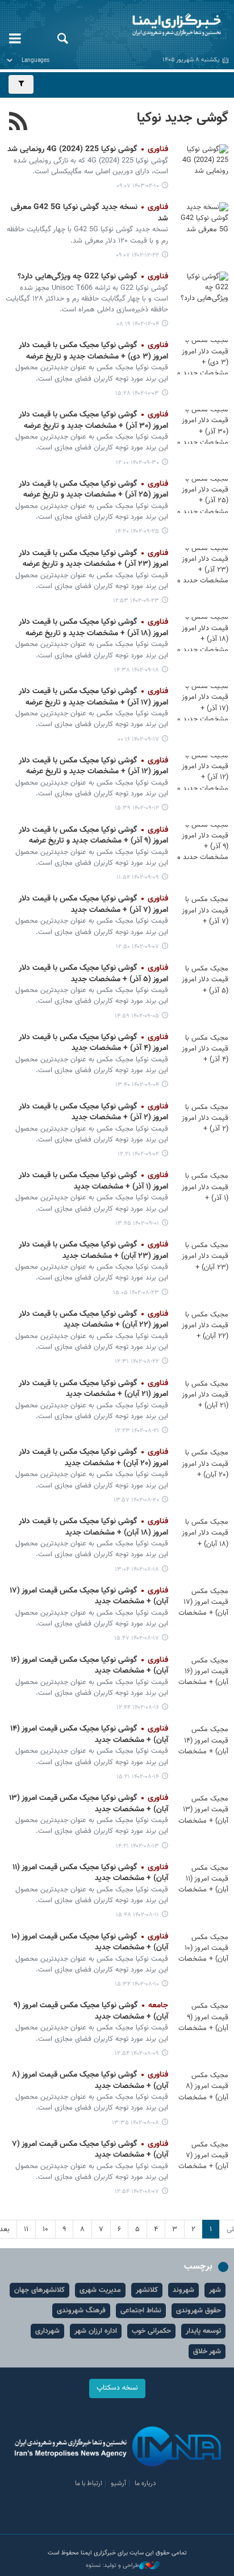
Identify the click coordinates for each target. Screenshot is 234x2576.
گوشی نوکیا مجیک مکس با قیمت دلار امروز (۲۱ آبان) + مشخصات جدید (93, 1389)
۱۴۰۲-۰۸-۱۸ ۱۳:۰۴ (137, 1570)
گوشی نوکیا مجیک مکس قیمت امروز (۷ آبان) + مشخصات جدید (90, 2150)
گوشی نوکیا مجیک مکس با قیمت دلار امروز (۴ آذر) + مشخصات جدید (93, 1043)
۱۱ (26, 2229)
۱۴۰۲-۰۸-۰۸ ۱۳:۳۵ (135, 2123)
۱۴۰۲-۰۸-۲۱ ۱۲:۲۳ (137, 1431)
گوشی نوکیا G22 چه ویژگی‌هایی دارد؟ (93, 277)
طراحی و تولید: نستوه (112, 2566)
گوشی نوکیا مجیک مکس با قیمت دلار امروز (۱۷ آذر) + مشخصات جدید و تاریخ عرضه (93, 697)
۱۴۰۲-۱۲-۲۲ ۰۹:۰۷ (137, 255)
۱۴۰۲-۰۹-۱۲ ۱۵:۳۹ (137, 808)
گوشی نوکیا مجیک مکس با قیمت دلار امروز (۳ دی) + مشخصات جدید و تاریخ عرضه (93, 351)
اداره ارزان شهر (96, 2331)
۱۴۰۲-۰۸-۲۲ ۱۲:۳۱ (137, 1362)
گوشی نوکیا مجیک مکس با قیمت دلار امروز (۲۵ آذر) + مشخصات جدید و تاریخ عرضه (93, 490)
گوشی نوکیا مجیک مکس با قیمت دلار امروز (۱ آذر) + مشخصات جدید (93, 1181)
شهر (215, 2290)
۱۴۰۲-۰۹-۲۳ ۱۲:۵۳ (136, 601)
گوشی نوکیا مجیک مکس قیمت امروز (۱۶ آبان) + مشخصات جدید (89, 1666)
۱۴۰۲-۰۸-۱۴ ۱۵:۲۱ (138, 1777)
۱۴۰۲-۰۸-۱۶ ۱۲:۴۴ (138, 1708)
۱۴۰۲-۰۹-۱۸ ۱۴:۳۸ (137, 670)
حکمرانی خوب (151, 2331)
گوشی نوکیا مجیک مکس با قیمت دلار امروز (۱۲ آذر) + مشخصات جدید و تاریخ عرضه (93, 766)
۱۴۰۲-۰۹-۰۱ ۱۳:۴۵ (137, 1224)
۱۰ (45, 2229)
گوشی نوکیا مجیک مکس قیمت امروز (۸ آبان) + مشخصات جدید (90, 2081)
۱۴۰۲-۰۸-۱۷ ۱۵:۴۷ (137, 1638)
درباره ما (145, 2483)
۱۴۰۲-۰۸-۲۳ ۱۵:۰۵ (136, 1293)
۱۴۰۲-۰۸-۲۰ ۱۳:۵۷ (136, 1500)
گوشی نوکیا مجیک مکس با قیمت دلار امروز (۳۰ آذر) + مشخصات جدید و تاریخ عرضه (93, 420)
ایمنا (156, 26)
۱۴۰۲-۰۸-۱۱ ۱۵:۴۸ (137, 1915)
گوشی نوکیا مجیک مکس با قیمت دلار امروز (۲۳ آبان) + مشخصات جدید (93, 1251)
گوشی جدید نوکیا (183, 118)
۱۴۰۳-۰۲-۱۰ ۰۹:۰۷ (138, 186)
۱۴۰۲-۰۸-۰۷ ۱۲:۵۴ (137, 2192)
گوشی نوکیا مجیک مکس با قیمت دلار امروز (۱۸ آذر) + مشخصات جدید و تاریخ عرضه (93, 628)
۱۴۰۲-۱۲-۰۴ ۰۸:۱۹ (138, 324)
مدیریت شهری (100, 2290)
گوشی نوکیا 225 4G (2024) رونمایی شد (88, 149)
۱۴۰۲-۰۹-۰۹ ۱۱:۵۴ (138, 878)
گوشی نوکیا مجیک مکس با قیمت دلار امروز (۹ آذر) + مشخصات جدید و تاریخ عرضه (93, 836)
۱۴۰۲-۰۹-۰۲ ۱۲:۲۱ (138, 1154)
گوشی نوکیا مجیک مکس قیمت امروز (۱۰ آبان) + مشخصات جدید (90, 1943)
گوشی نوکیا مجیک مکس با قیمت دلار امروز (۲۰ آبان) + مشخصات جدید (93, 1458)
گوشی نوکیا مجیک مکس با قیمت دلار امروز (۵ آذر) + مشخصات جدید (93, 974)
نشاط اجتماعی (141, 2311)
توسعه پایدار (203, 2331)
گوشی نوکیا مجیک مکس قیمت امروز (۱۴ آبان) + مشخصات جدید (89, 1735)
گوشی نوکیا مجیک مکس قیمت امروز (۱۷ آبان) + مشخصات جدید (89, 1597)
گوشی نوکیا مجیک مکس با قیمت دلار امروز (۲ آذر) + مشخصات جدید (93, 1112)
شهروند (183, 2290)
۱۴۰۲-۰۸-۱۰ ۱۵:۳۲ (137, 1984)
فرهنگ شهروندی (81, 2311)
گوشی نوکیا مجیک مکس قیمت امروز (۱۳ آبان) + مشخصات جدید (89, 1804)
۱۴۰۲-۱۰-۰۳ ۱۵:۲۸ (137, 393)
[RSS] (18, 123)
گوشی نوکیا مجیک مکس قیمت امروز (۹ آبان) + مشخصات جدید (91, 2011)
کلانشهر (147, 2290)
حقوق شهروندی (199, 2311)
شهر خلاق (207, 2352)
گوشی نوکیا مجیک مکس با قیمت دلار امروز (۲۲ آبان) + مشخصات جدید (93, 1320)
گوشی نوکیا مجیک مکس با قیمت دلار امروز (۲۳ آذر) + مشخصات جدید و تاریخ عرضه (93, 559)
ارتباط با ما (89, 2483)
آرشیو (118, 2483)
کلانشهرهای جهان (39, 2290)
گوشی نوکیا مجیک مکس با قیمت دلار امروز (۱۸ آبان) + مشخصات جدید (93, 1527)
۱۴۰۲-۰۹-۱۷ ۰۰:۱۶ (138, 739)
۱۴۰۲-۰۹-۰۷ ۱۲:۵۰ (137, 947)
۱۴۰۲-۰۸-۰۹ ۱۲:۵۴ (137, 2054)
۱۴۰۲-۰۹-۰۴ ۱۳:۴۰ (137, 1085)
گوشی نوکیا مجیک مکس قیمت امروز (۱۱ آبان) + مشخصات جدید (90, 1873)
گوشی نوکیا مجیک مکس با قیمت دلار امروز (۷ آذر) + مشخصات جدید (93, 904)
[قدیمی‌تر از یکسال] (203, 161)
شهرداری (47, 2331)
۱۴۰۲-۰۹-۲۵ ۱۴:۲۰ (137, 532)
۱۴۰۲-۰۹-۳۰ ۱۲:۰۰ (137, 463)
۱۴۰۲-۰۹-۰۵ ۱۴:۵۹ (137, 1016)
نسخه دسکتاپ (117, 2388)
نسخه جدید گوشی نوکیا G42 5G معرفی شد (89, 213)
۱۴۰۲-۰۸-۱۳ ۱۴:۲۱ (137, 1846)
